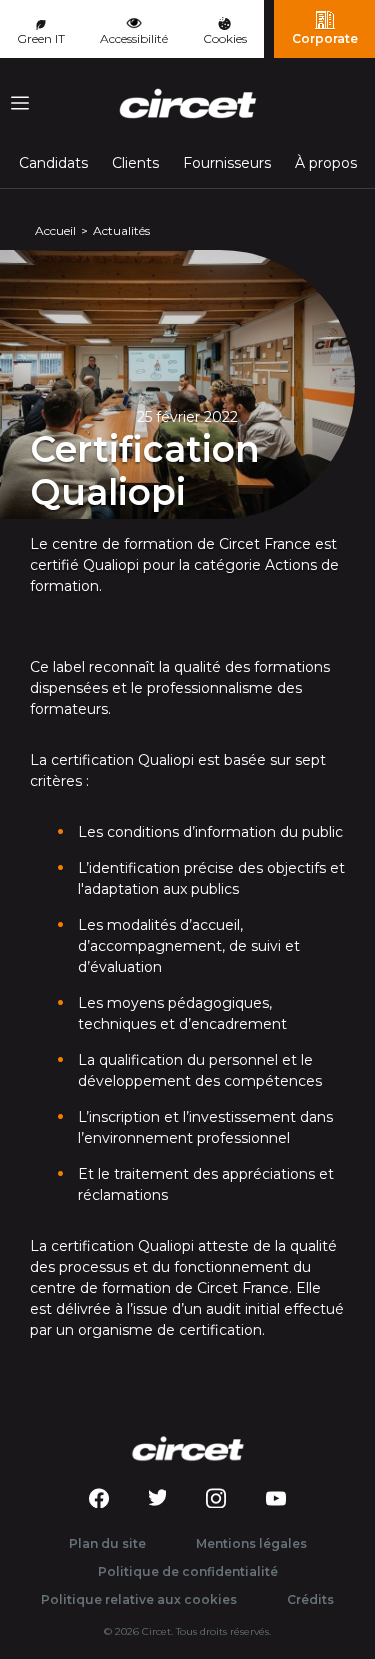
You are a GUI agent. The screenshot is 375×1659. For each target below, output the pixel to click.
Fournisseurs (227, 163)
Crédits (310, 1599)
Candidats (53, 163)
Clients (135, 163)
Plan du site (107, 1543)
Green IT (41, 38)
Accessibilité (134, 38)
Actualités (121, 230)
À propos (326, 163)
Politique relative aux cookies (139, 1599)
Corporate (325, 38)
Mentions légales (251, 1543)
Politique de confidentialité (188, 1571)
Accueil (55, 230)
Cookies (225, 38)
